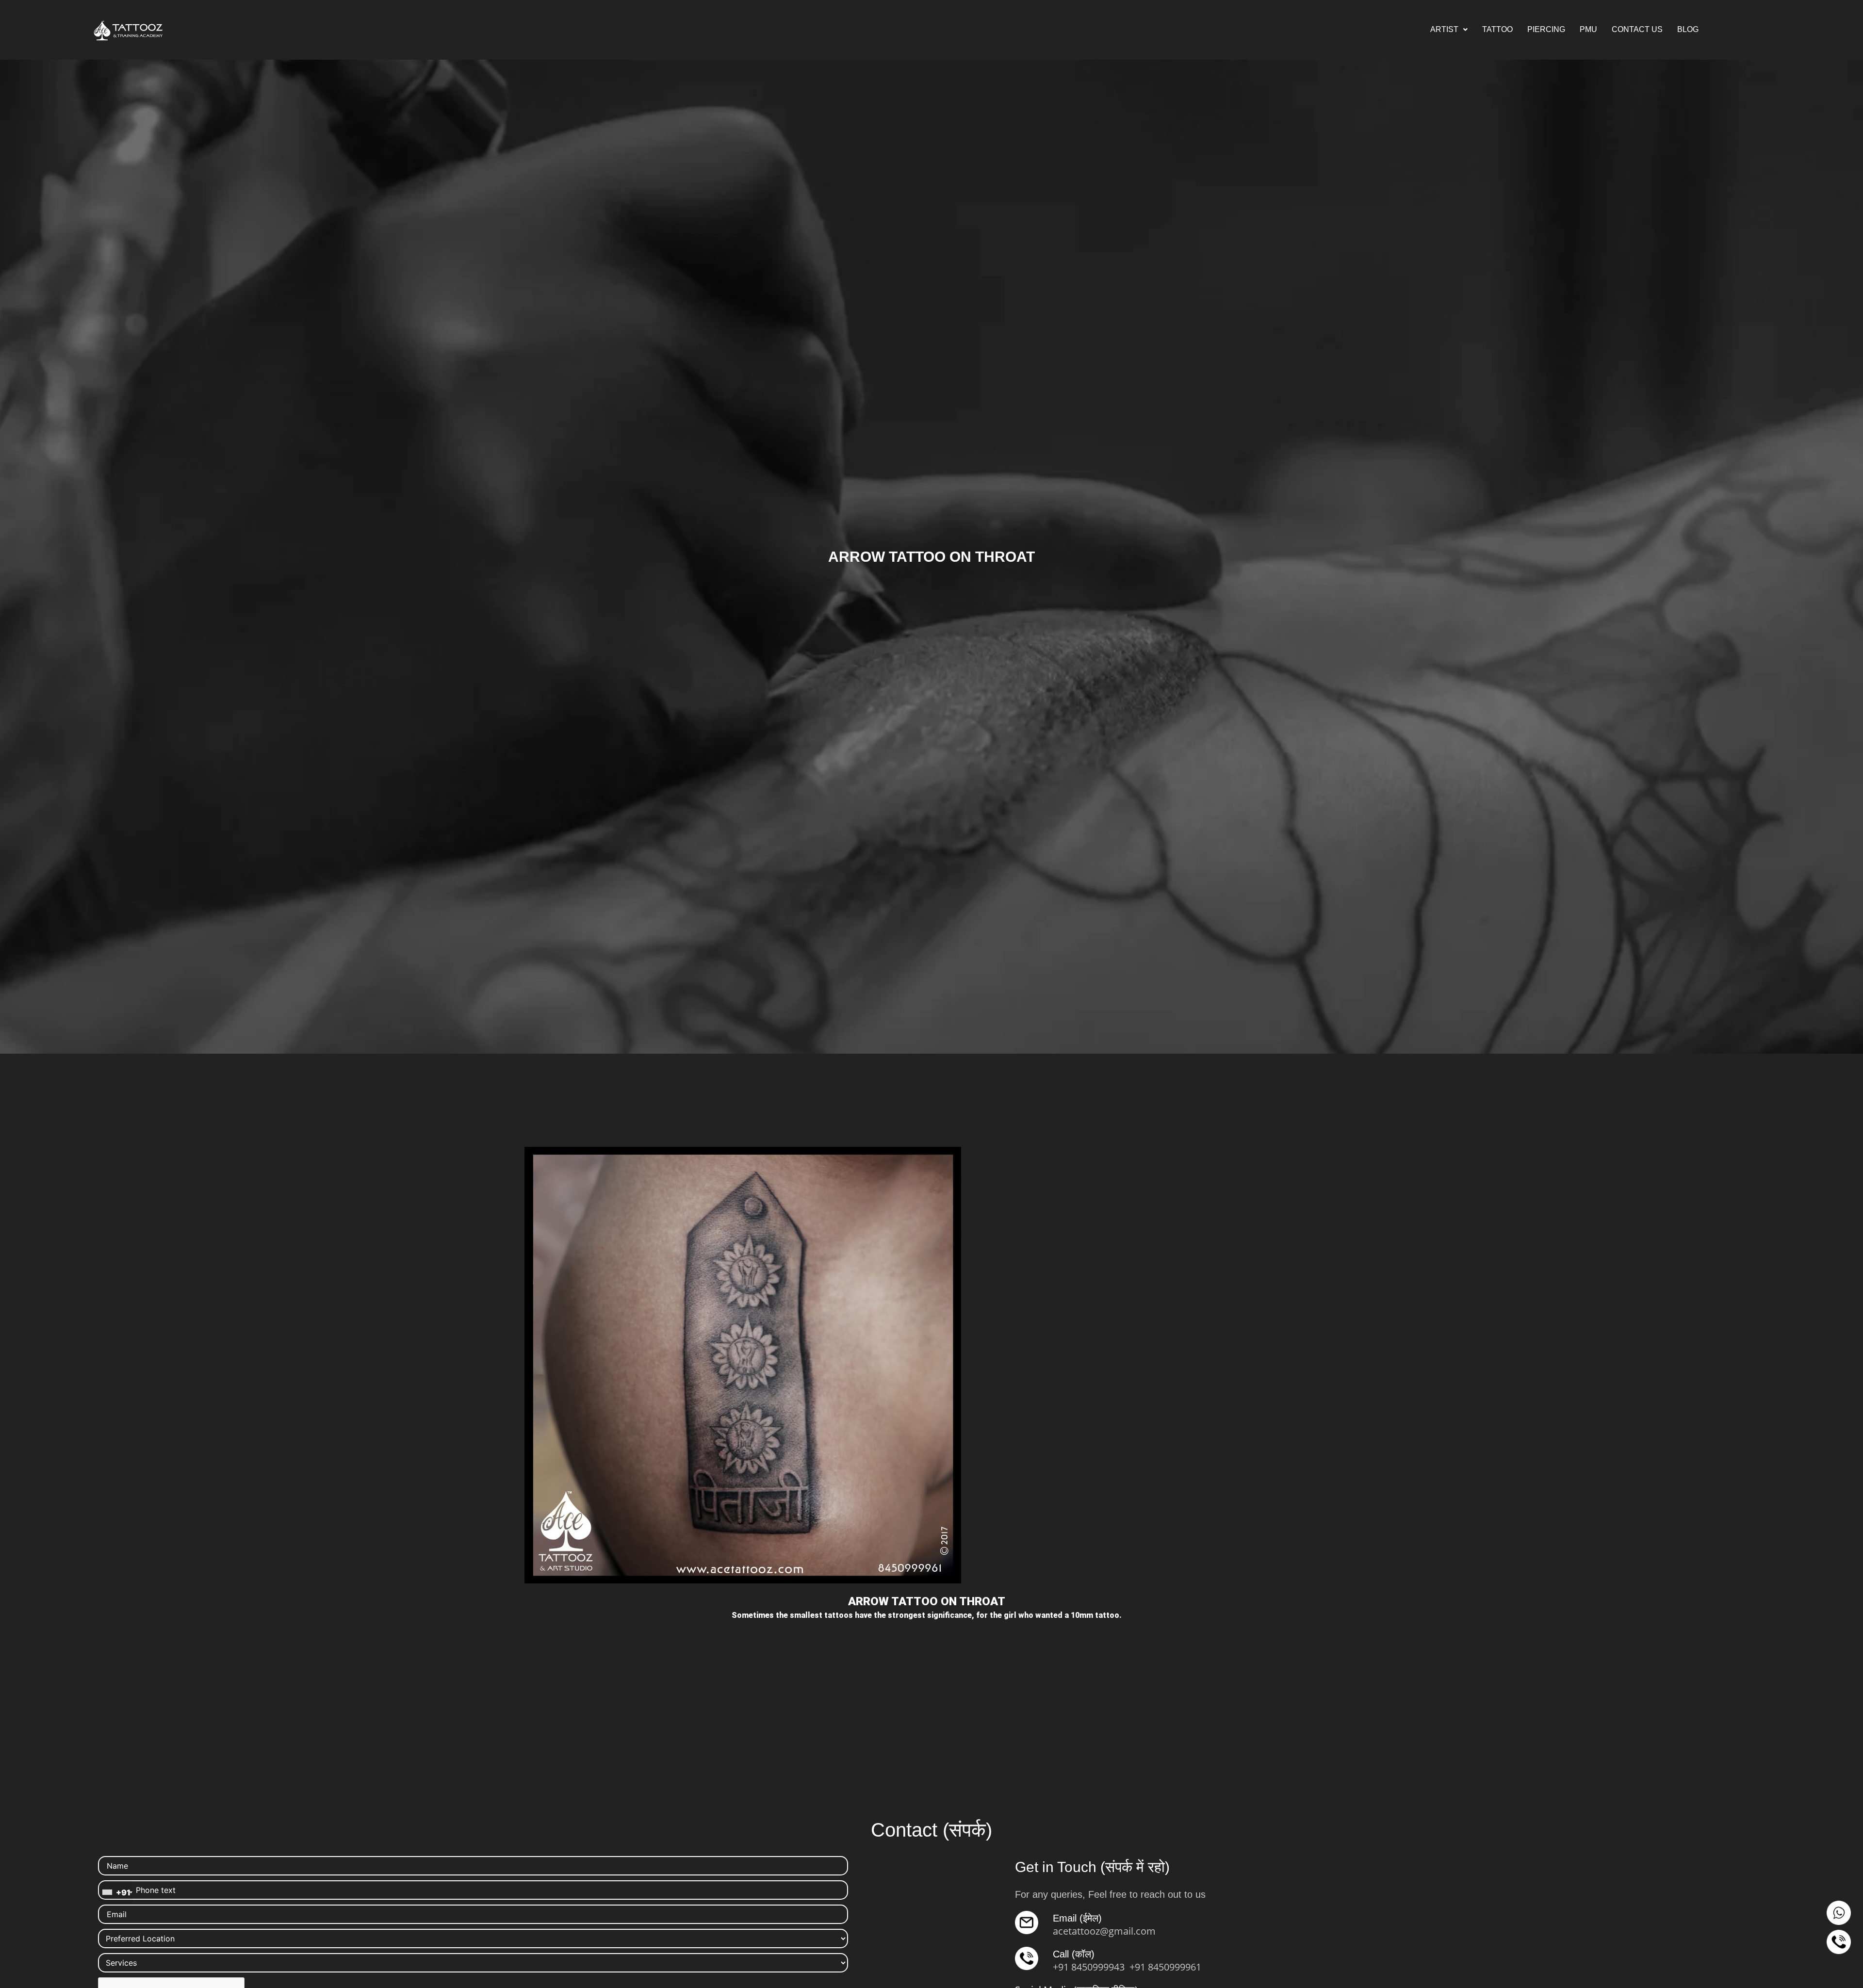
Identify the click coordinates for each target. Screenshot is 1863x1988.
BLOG (1688, 29)
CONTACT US (1637, 29)
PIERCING (1546, 29)
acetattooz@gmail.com (1104, 1931)
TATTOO (1497, 29)
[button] (1449, 30)
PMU (1588, 29)
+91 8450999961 (1165, 1967)
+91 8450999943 (1089, 1967)
